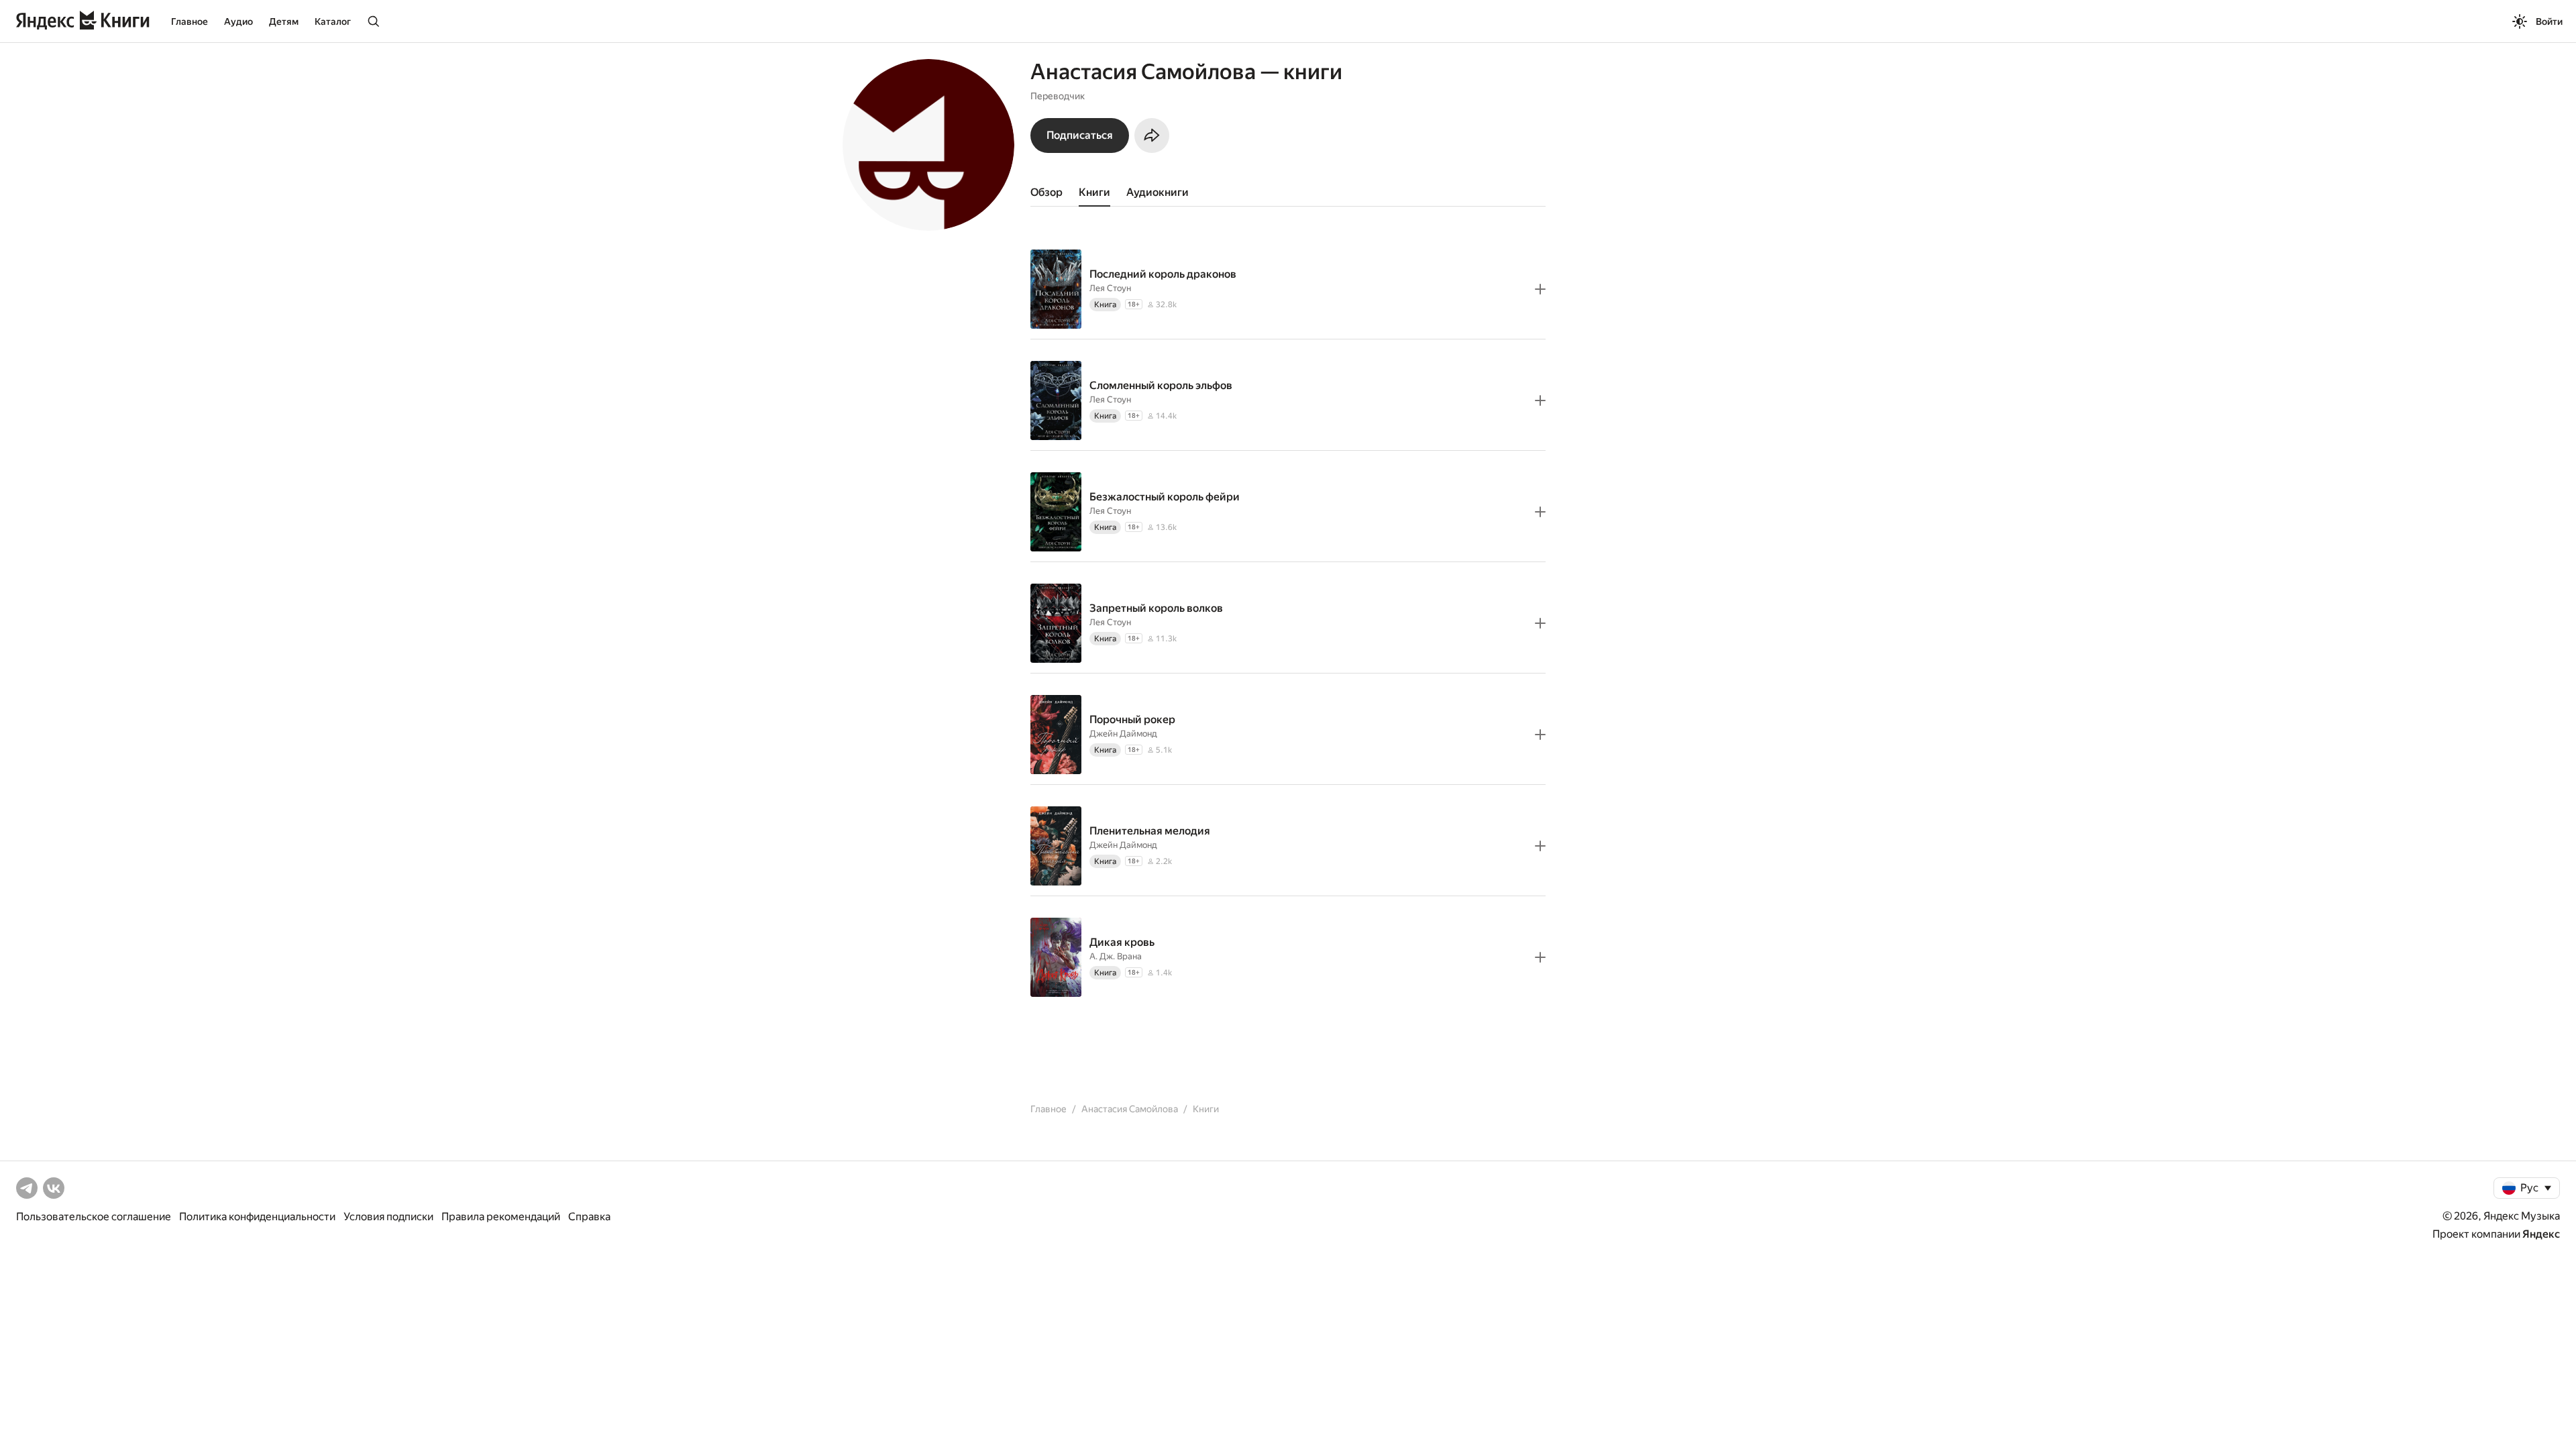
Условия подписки (388, 1217)
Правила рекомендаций (501, 1217)
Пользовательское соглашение (94, 1217)
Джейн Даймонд (1123, 734)
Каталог (333, 21)
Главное (190, 21)
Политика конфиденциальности (257, 1217)
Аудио (238, 21)
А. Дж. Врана (1116, 956)
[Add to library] (1540, 289)
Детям (284, 21)
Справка (589, 1217)
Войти (2549, 21)
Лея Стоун (1110, 288)
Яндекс (2541, 1234)
